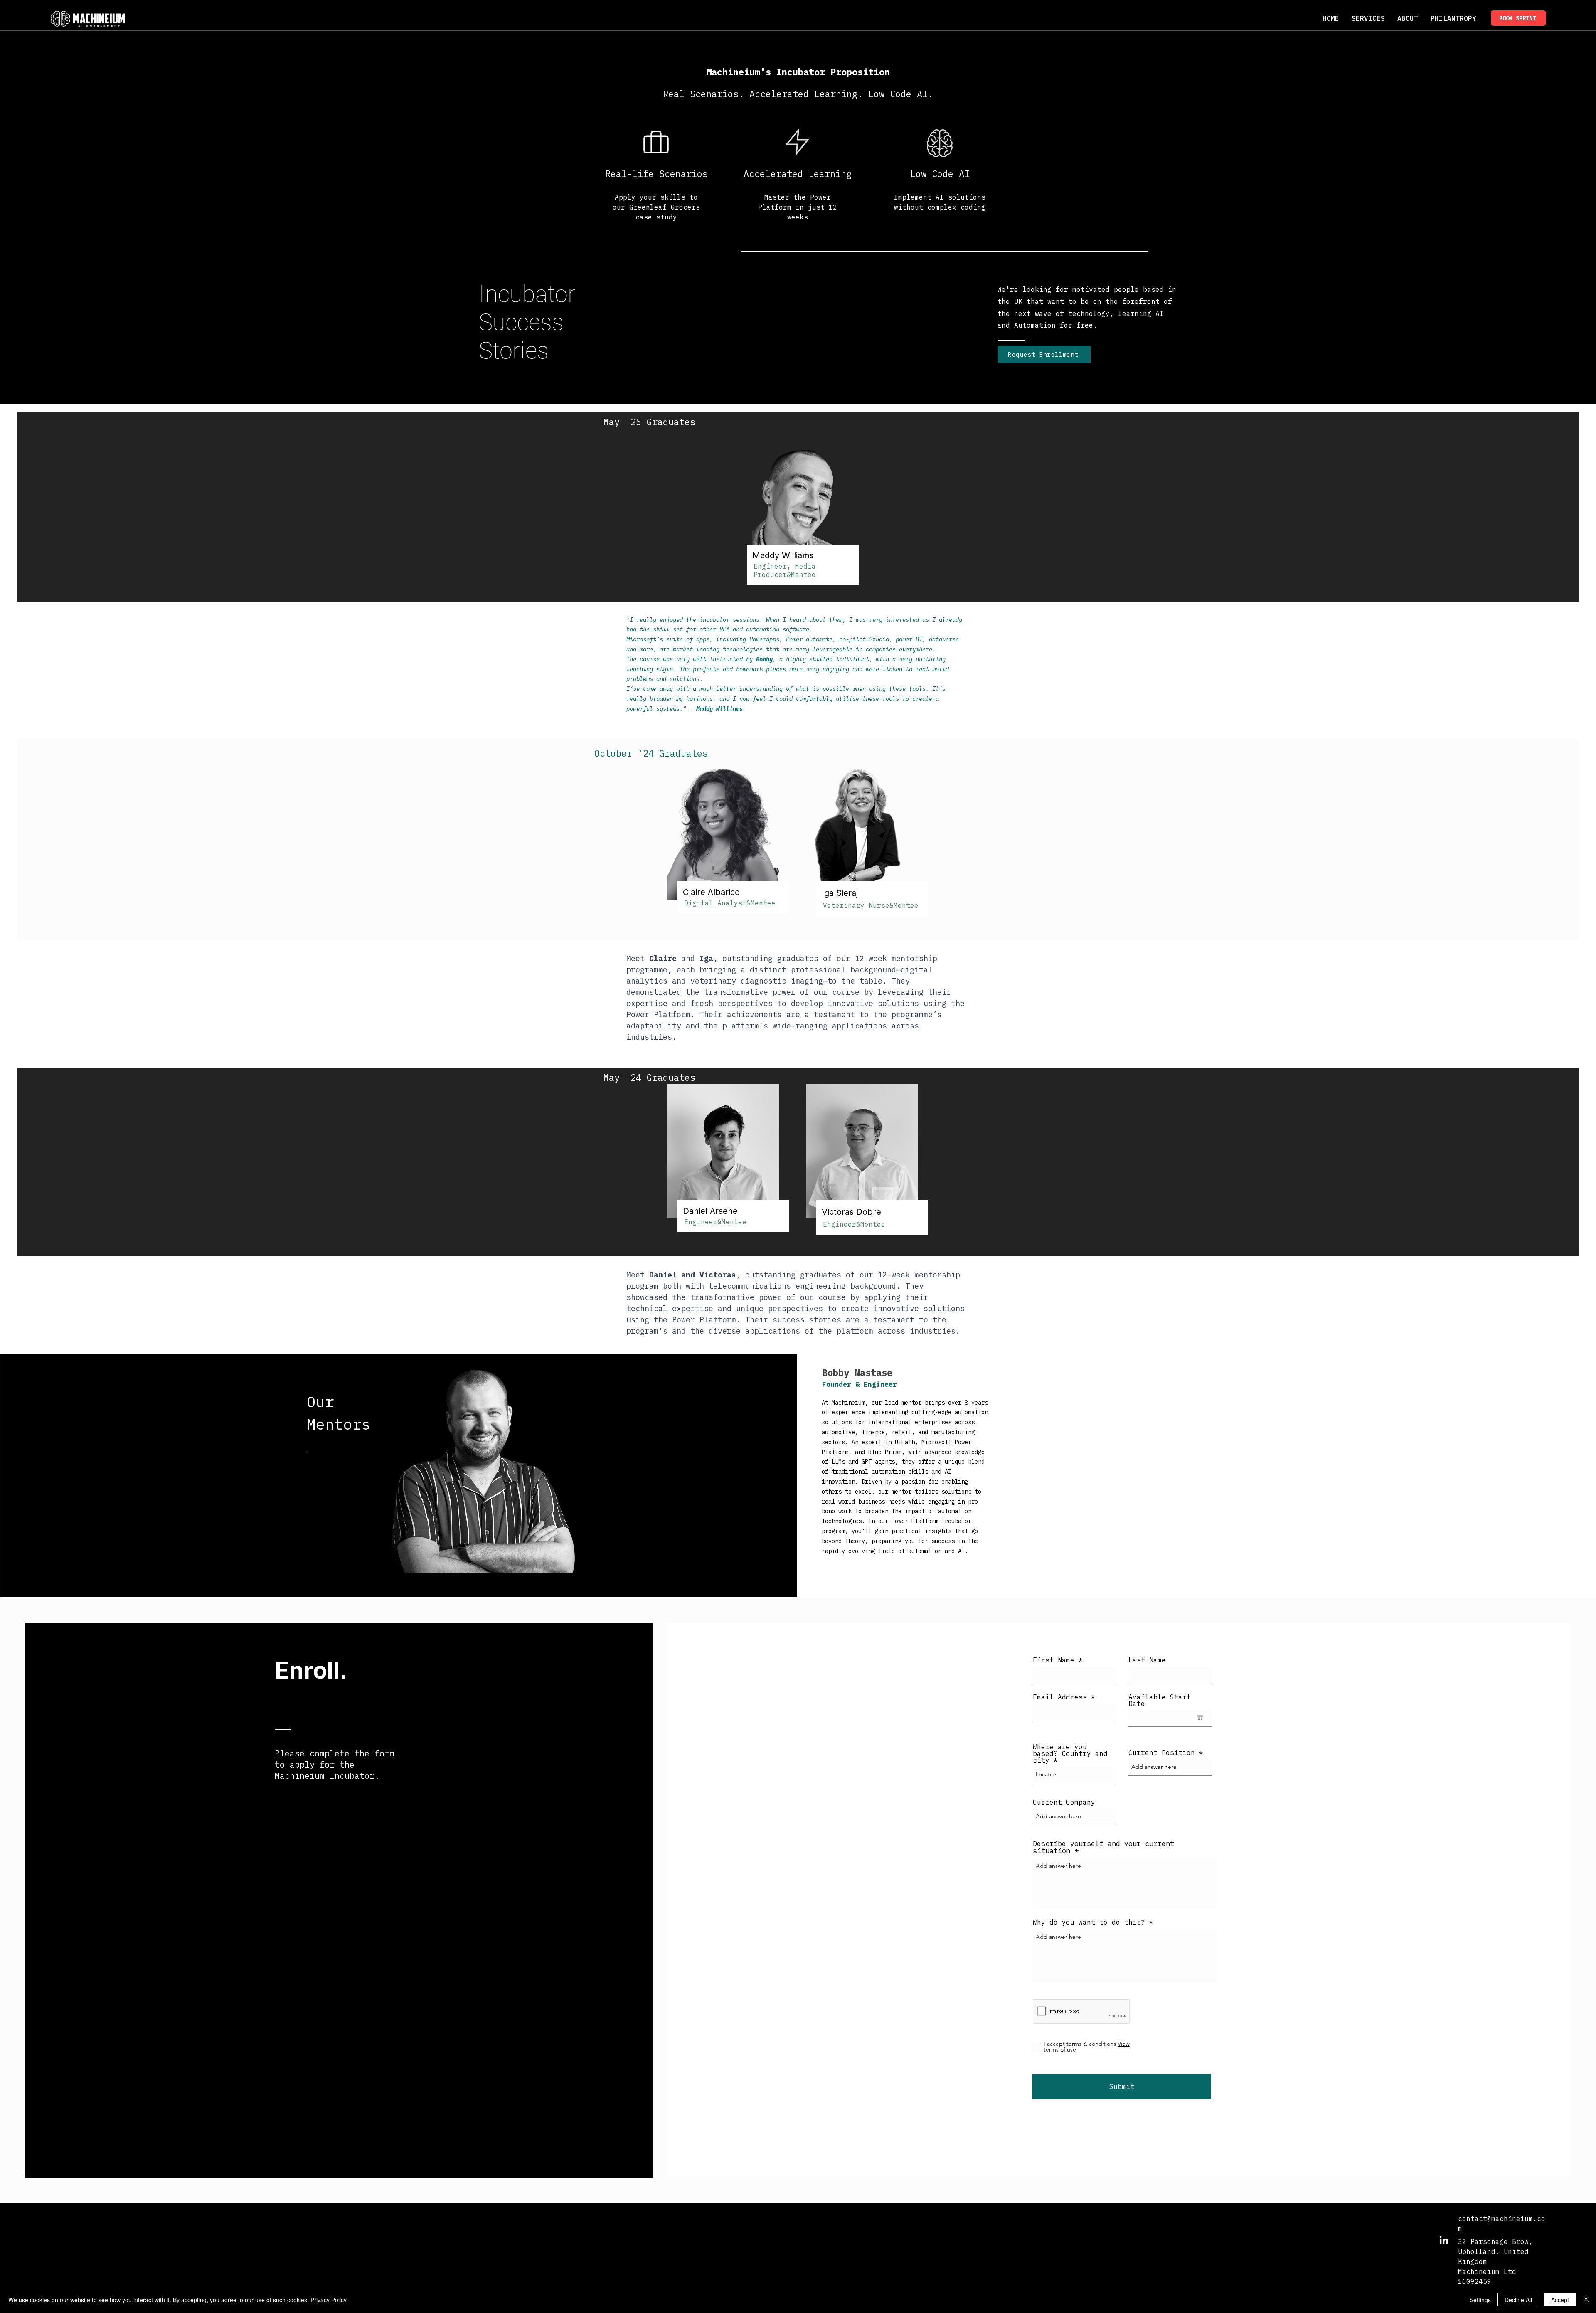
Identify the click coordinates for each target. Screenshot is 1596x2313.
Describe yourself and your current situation (1103, 1847)
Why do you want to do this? (1089, 1922)
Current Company (1064, 1802)
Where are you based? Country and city (1070, 1753)
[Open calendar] (1200, 1718)
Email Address (1060, 1697)
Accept (1560, 2300)
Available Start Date (1160, 1700)
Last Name (1147, 1660)
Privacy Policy (329, 2300)
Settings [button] (1480, 2300)
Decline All (1518, 2300)
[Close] (1586, 2300)
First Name (1054, 1660)
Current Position (1162, 1753)
